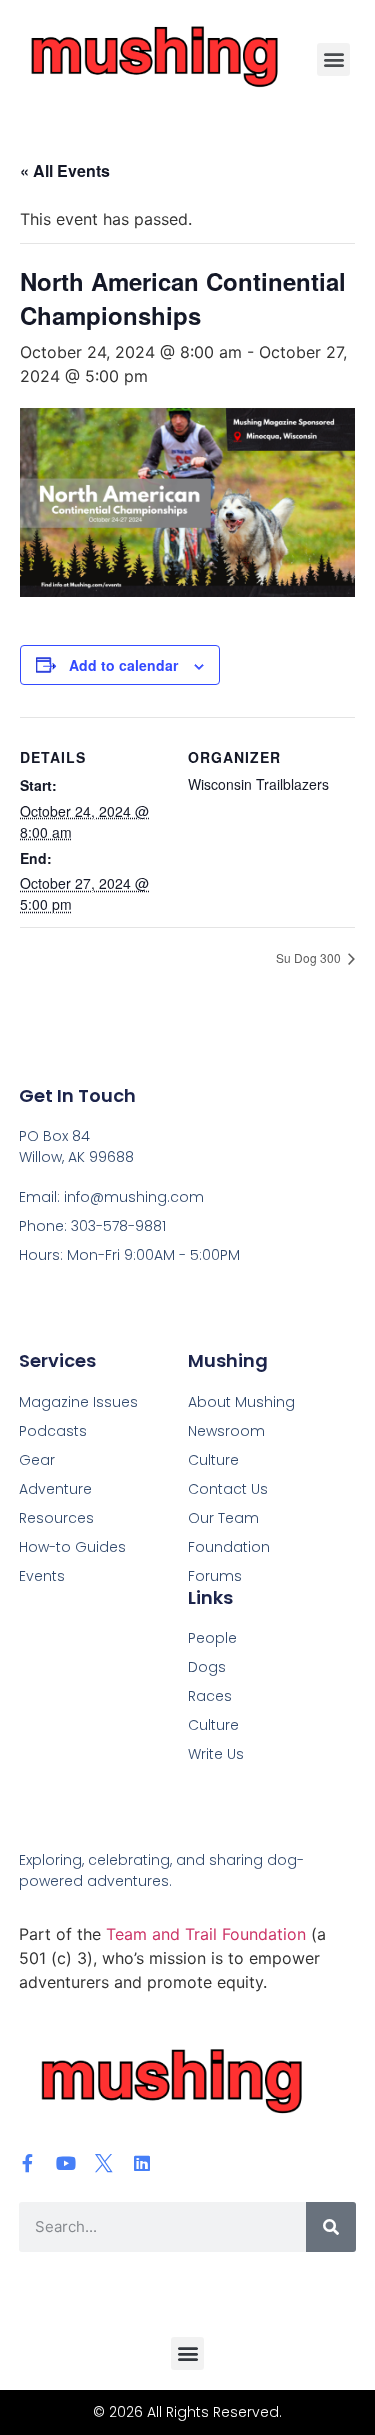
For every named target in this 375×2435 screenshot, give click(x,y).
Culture (213, 1725)
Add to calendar (123, 665)
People (212, 1638)
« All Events (65, 170)
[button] (333, 59)
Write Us (216, 1754)
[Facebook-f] (28, 2163)
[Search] (331, 2227)
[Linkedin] (142, 2163)
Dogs (207, 1667)
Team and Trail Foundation (206, 1934)
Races (210, 1696)
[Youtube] (66, 2163)
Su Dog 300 (310, 957)
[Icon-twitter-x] (104, 2163)
